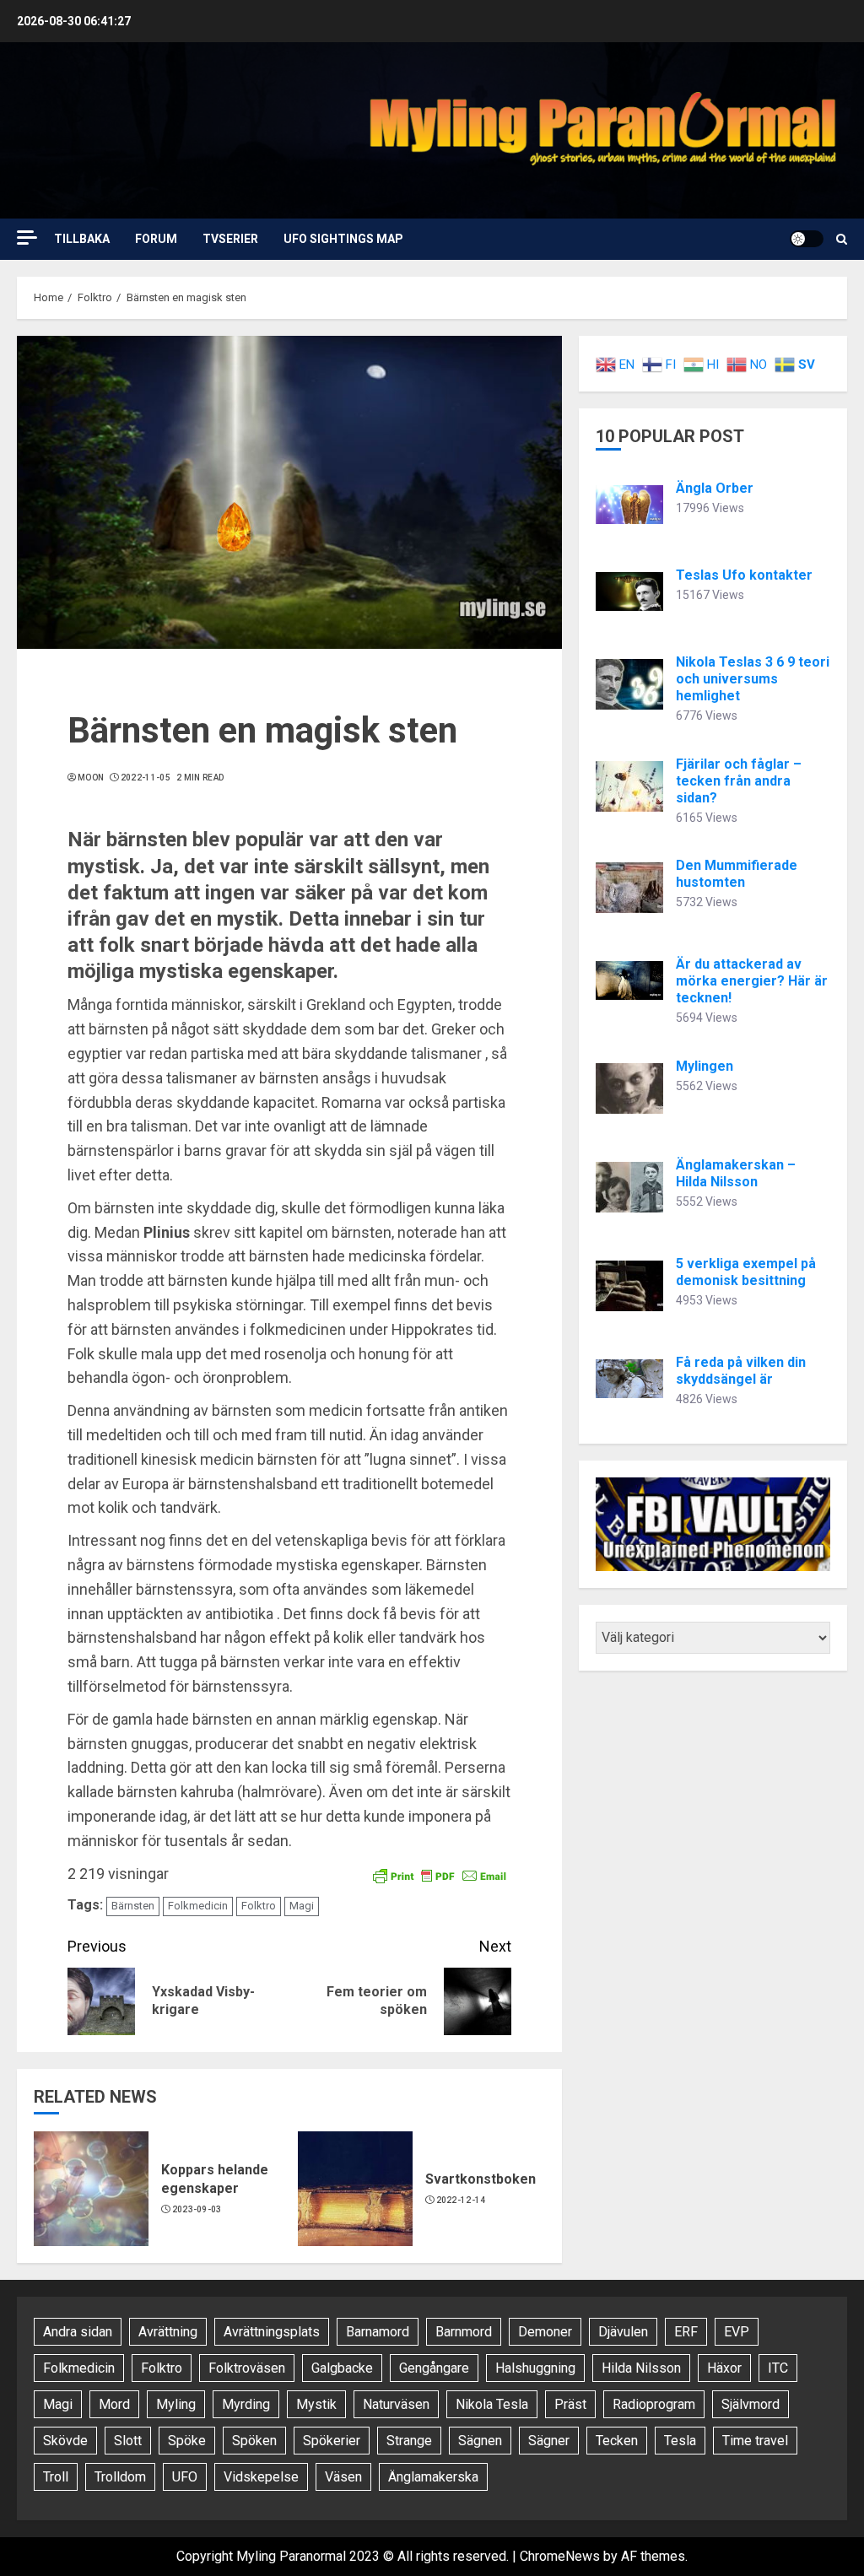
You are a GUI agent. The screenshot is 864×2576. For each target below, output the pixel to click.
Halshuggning (535, 2368)
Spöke (187, 2441)
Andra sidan (78, 2332)
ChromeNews (560, 2556)
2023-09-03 (197, 2209)
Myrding (246, 2404)
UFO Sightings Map (343, 239)
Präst (570, 2404)
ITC (778, 2368)
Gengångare (434, 2368)
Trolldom (120, 2477)
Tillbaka (82, 239)
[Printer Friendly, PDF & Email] (440, 1875)
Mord (114, 2404)
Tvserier (230, 239)
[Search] (842, 239)
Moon (91, 778)
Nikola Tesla (492, 2404)
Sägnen (480, 2441)
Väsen (343, 2477)
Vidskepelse (261, 2477)
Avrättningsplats (272, 2332)
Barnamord (378, 2332)
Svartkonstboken (481, 2179)
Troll (56, 2477)
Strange (409, 2441)
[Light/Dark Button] (807, 239)
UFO (185, 2477)
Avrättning (168, 2332)
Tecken (617, 2441)
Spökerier (332, 2441)
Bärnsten (133, 1906)
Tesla (680, 2441)
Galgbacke (342, 2368)
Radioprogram (654, 2404)
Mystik (316, 2404)
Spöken (254, 2441)
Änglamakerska (433, 2477)
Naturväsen (396, 2404)
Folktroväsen (247, 2368)
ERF (686, 2332)
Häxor (724, 2368)
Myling (176, 2404)
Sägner (549, 2441)
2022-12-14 (461, 2200)
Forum (156, 239)
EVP (737, 2332)
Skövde (65, 2441)
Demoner (545, 2332)
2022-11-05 (146, 778)
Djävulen (623, 2332)
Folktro (259, 1906)
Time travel (755, 2441)
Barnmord (464, 2332)
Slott (128, 2441)
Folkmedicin (198, 1906)
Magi (302, 1906)
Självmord (751, 2404)
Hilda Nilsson (641, 2368)
